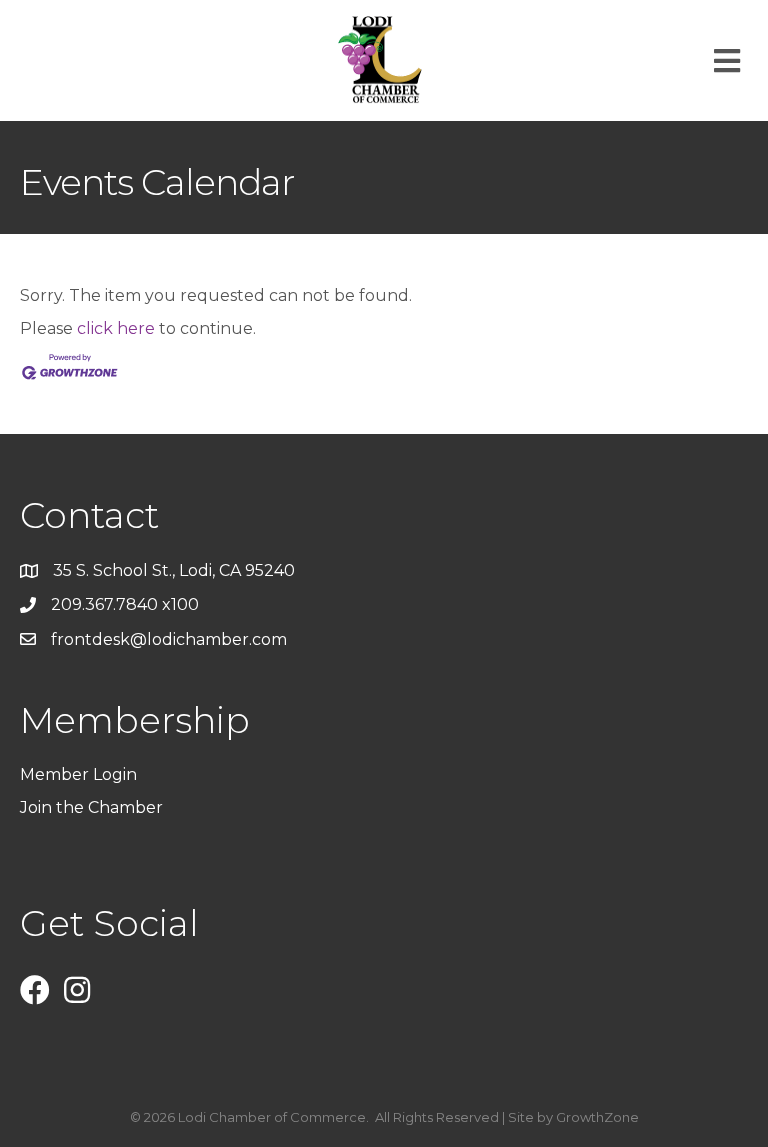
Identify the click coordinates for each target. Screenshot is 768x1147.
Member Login (78, 774)
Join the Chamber (93, 807)
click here (116, 328)
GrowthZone (597, 1117)
